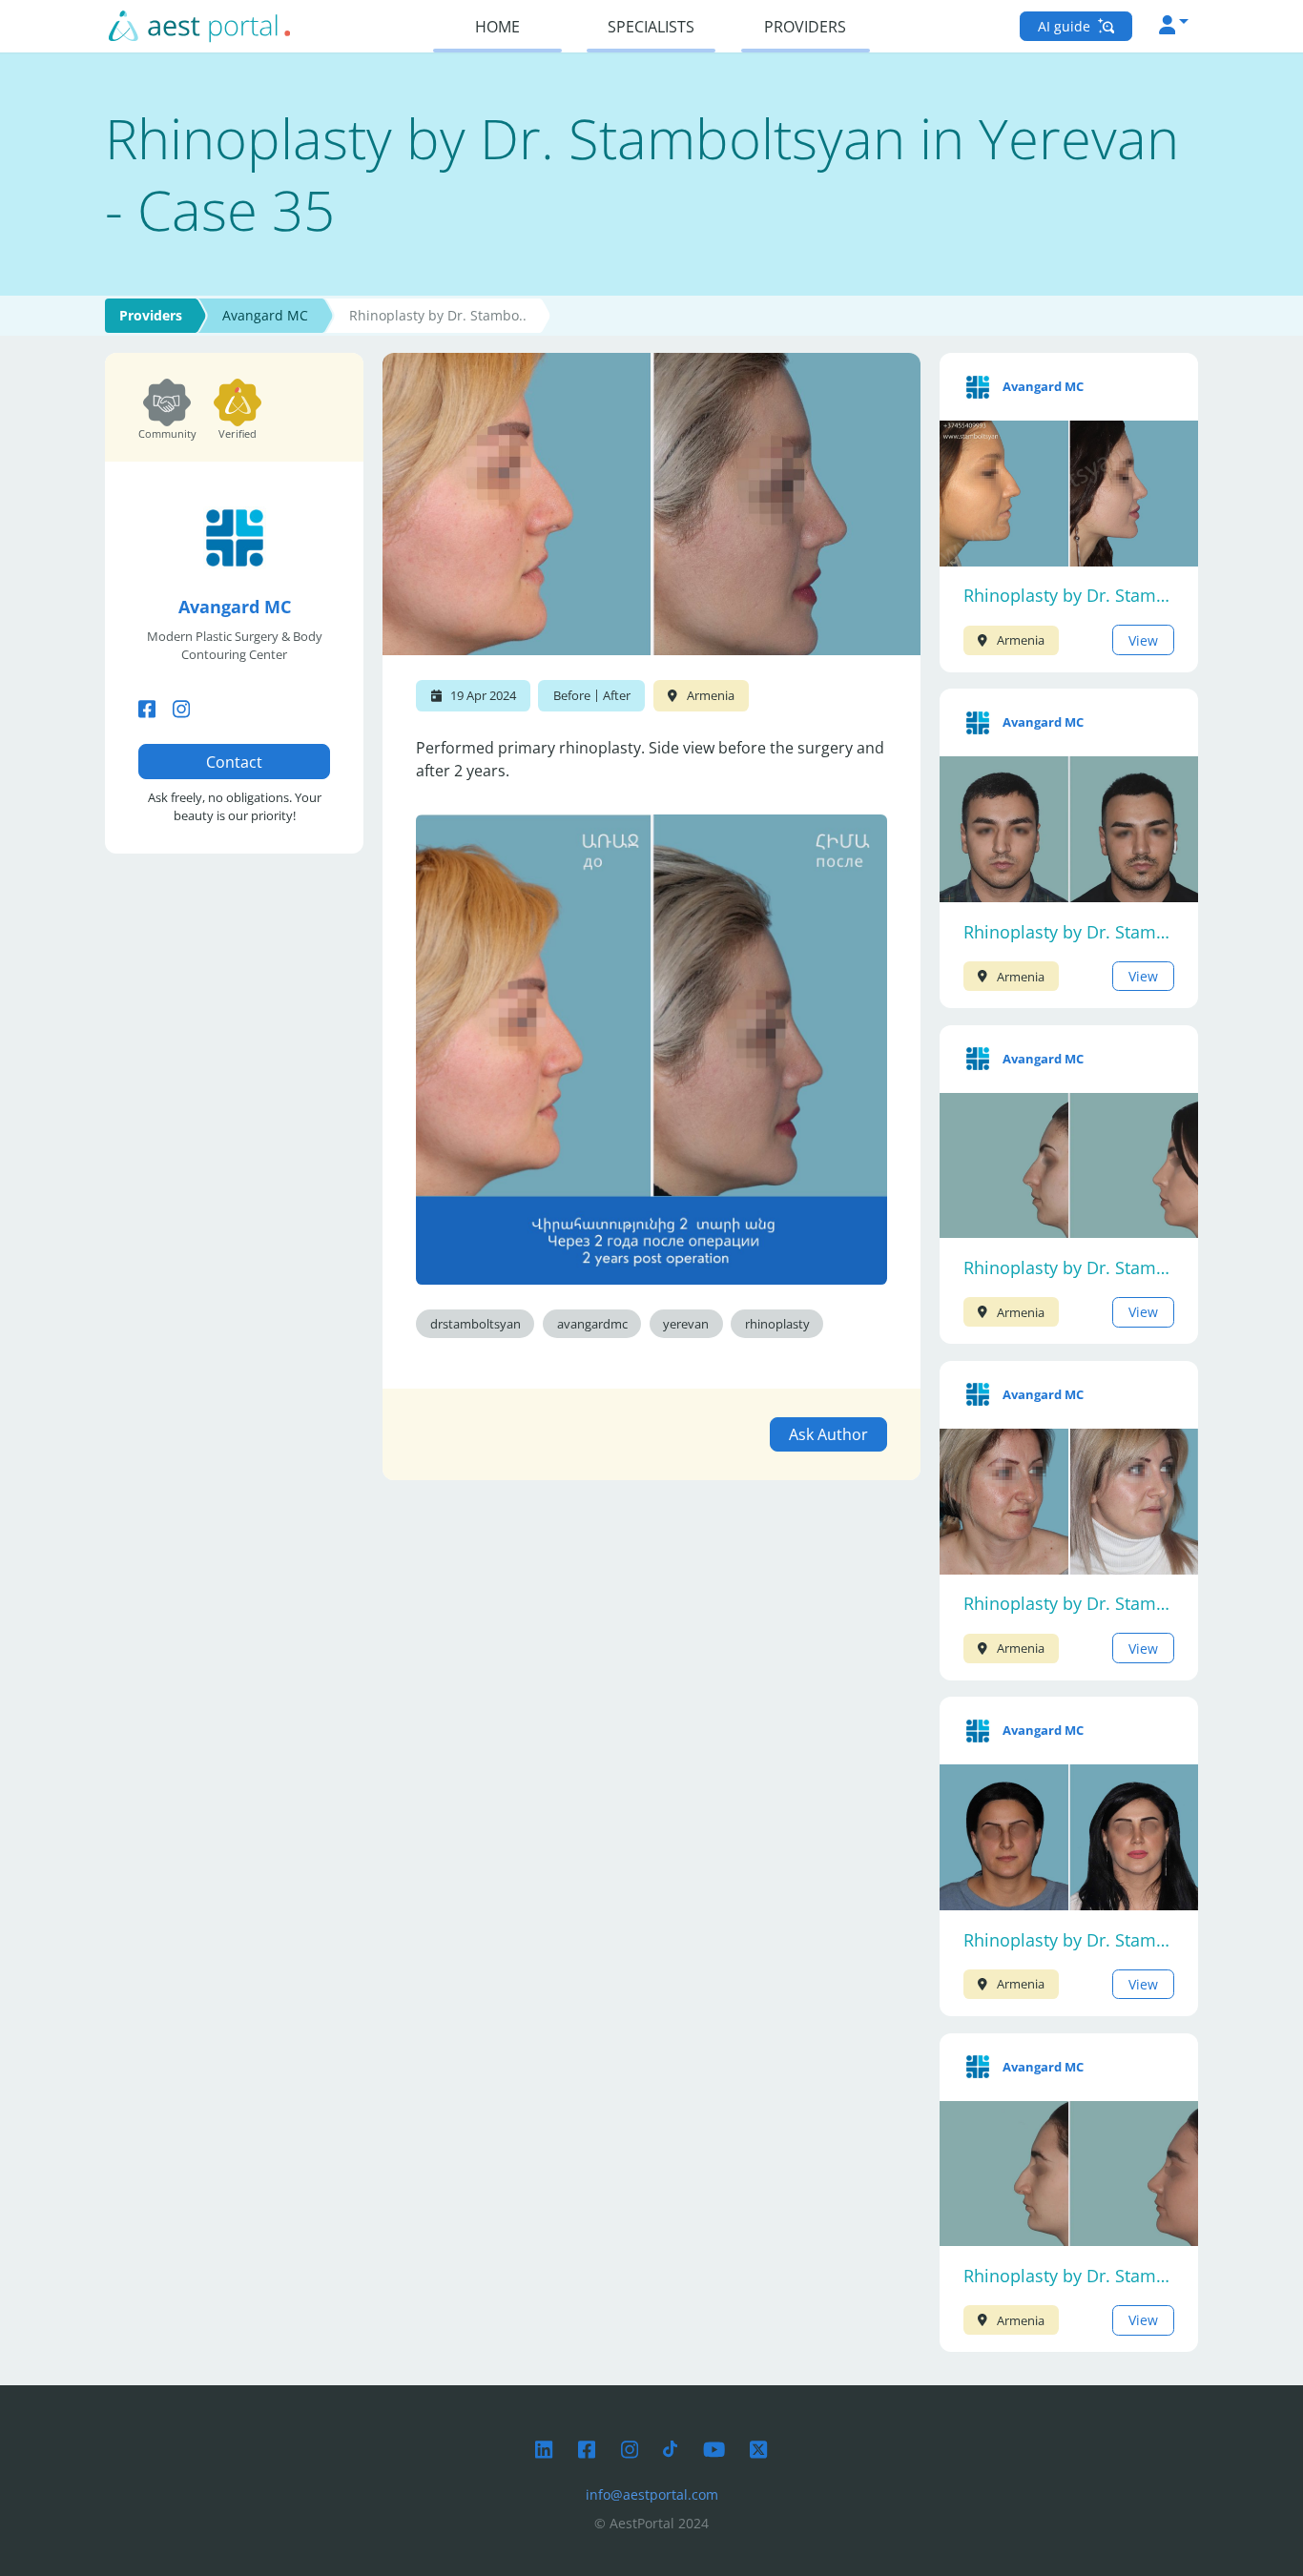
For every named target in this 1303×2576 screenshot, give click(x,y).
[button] (147, 708)
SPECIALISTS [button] (651, 27)
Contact (234, 762)
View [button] (1143, 640)
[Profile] (1174, 26)
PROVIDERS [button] (805, 27)
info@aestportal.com (652, 2494)
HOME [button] (497, 27)
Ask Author (828, 1434)
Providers (151, 315)
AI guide (1066, 26)
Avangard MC (265, 315)
